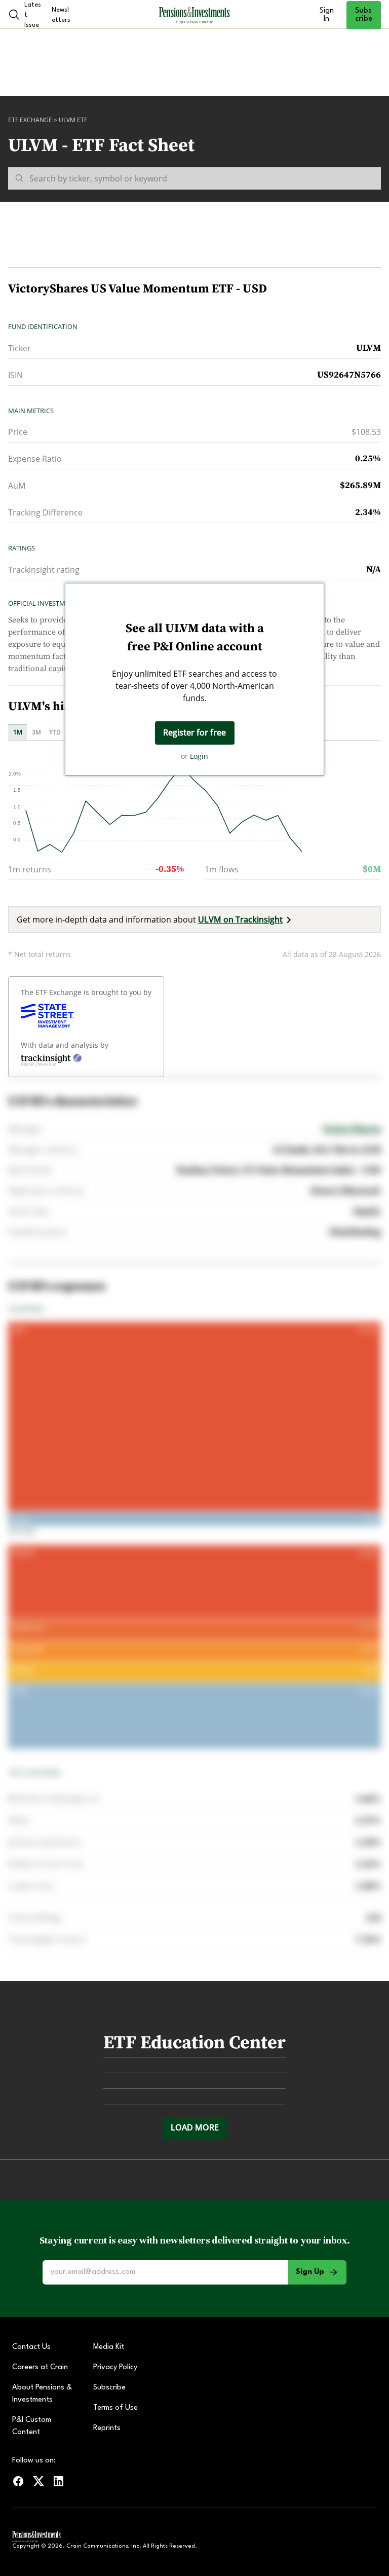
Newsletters (61, 15)
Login (199, 756)
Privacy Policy (115, 2367)
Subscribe (364, 15)
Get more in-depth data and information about (150, 919)
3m (36, 732)
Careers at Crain (40, 2367)
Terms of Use (115, 2408)
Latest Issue (33, 15)
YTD (55, 732)
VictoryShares (352, 1129)
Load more (195, 2127)
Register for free (194, 732)
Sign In (327, 15)
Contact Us (31, 2347)
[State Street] (47, 1016)
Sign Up (310, 2272)
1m (18, 732)
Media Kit (109, 2347)
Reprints (107, 2428)
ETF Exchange (30, 120)
